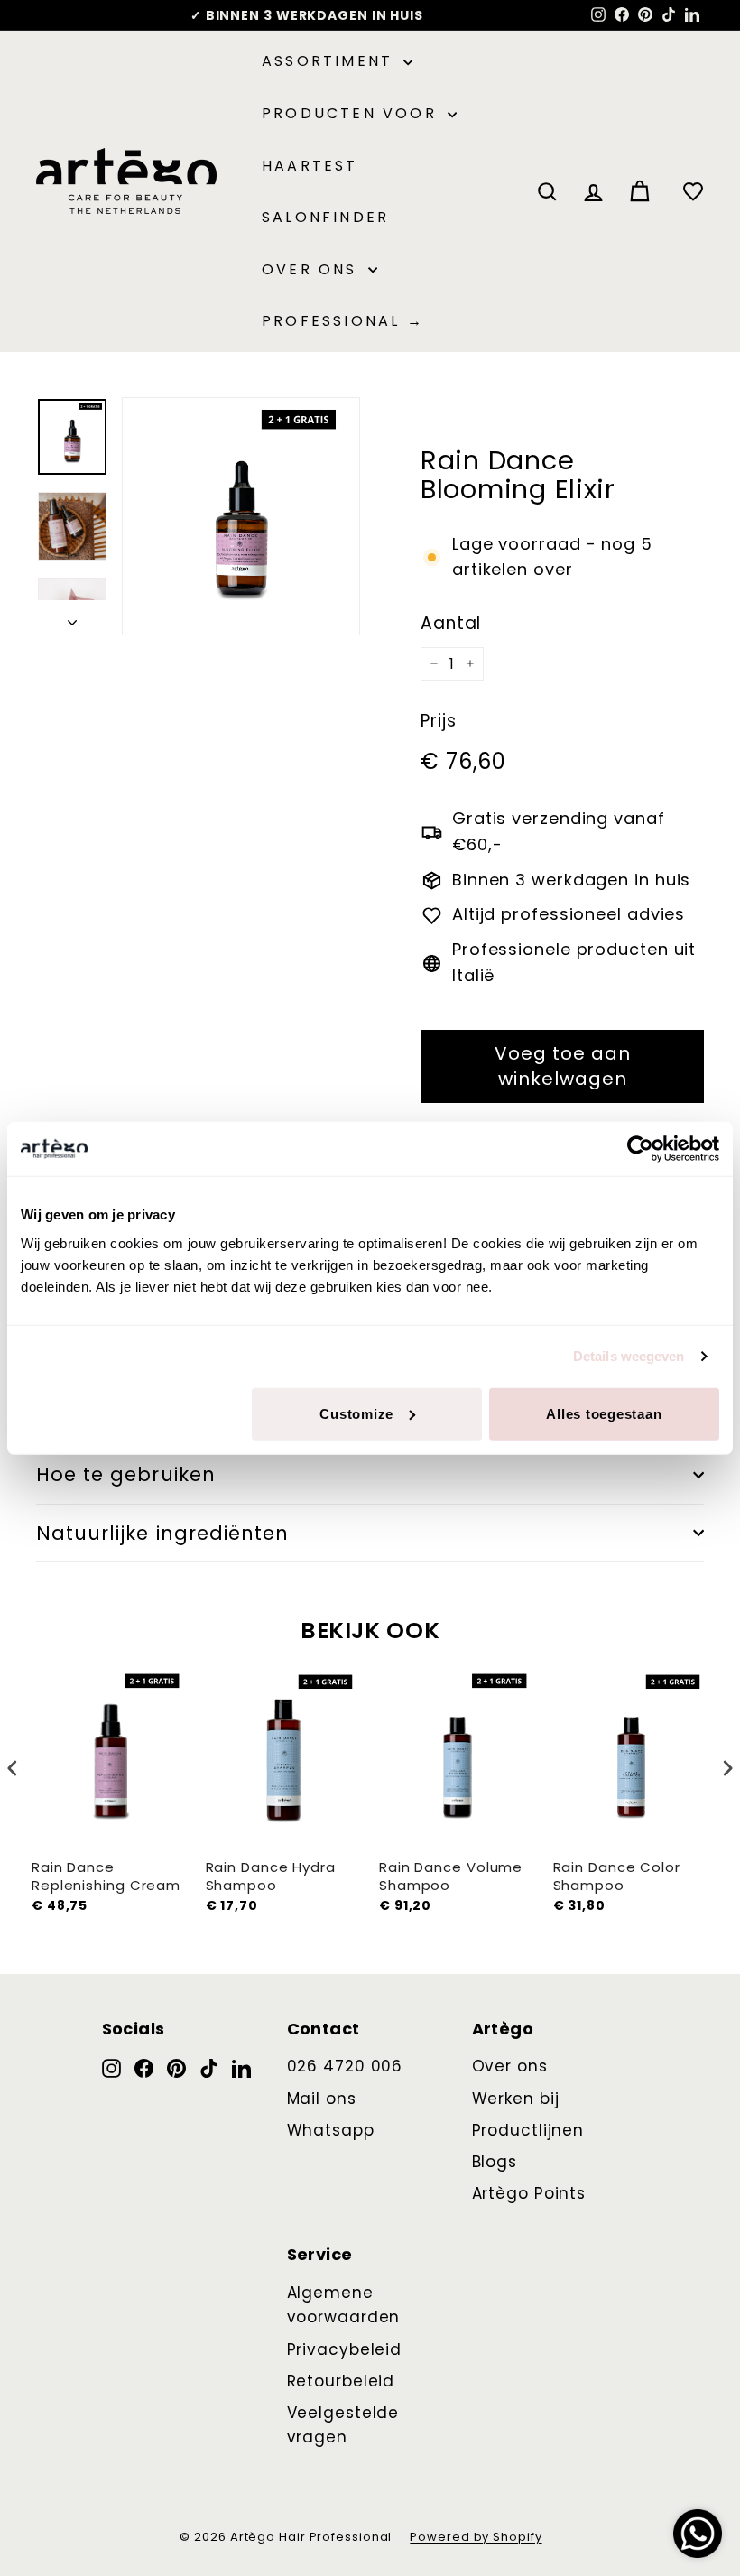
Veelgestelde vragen (343, 2425)
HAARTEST (310, 166)
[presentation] (13, 1769)
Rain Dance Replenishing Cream (106, 1876)
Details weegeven (629, 1356)
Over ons (313, 269)
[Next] (72, 618)
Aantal (451, 623)
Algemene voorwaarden (344, 2305)
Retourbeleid (341, 2381)
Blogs (495, 2162)
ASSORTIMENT (330, 61)
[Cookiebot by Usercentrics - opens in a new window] (640, 1149)
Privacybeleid (345, 2349)
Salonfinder (325, 217)
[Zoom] (241, 516)
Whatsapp (331, 2130)
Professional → (343, 321)
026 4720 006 (345, 2066)
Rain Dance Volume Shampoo (451, 1876)
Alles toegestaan (604, 1413)
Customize (356, 1413)
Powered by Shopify (476, 2537)
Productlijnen (528, 2130)
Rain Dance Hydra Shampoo (271, 1876)
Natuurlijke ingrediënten (162, 1533)
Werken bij (516, 2099)
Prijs (439, 721)
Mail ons (322, 2099)
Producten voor (352, 113)
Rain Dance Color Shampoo (617, 1876)
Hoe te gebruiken (126, 1474)
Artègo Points (529, 2193)
